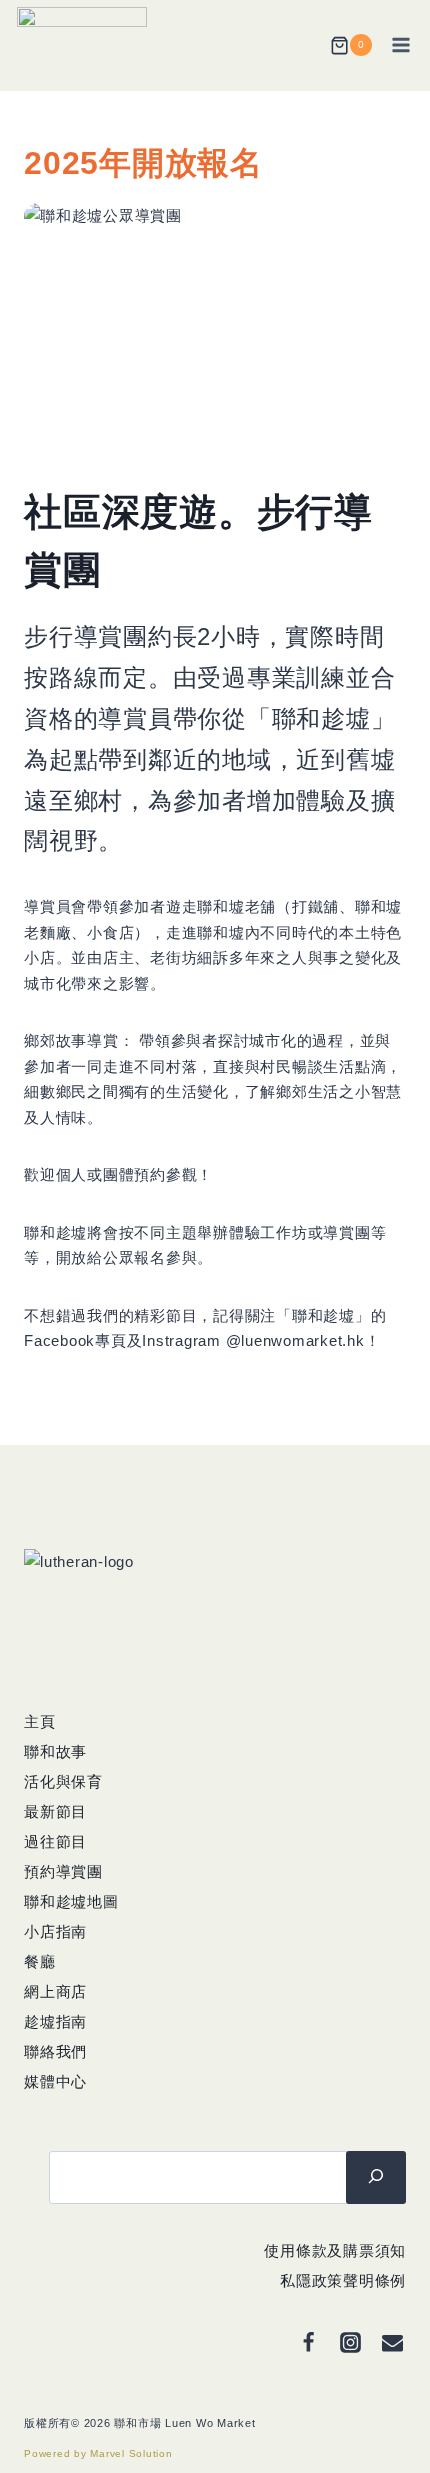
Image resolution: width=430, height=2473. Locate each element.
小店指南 (55, 1931)
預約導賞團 (63, 1871)
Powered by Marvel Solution (98, 2453)
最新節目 (55, 1811)
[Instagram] (350, 2343)
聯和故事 (55, 1751)
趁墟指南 (55, 2021)
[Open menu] (403, 45)
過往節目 (55, 1841)
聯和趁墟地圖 (71, 1901)
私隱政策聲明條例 (343, 2280)
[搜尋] (376, 2177)
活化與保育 (63, 1781)
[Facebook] (308, 2343)
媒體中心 (55, 2081)
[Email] (392, 2343)
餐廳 (40, 1961)
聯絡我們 (55, 2051)
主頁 (40, 1721)
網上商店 (55, 1991)
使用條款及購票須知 (335, 2250)
